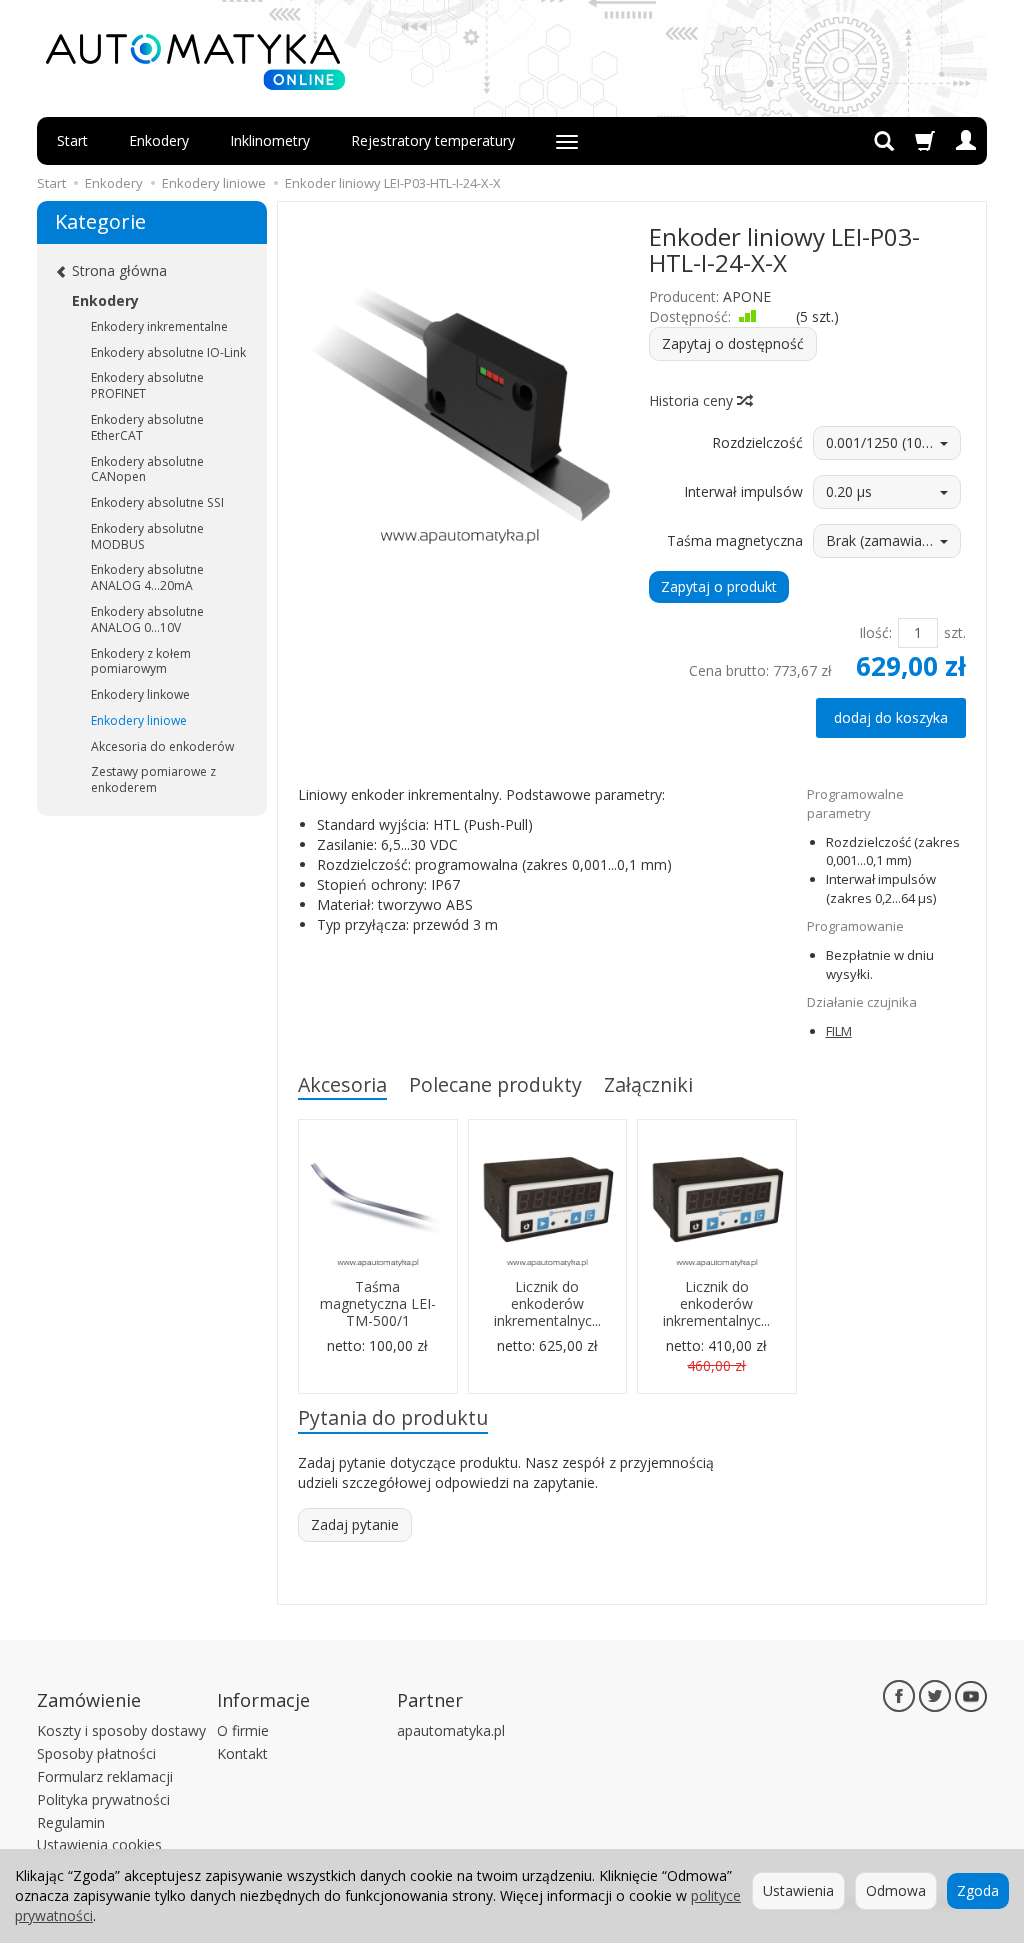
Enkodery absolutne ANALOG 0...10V (147, 619)
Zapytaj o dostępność (733, 343)
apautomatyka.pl (451, 1730)
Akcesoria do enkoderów (162, 746)
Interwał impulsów (743, 491)
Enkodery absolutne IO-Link (168, 352)
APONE (747, 296)
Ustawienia (798, 1890)
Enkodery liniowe (139, 720)
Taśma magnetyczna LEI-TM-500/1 (378, 1303)
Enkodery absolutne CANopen (147, 469)
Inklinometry (270, 140)
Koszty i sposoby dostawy (121, 1730)
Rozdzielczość (757, 442)
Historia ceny (693, 400)
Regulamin (71, 1822)
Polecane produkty (495, 1084)
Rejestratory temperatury (433, 140)
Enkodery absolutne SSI (157, 502)
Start (72, 140)
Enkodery (159, 140)
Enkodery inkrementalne (159, 326)
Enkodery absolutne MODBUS (147, 536)
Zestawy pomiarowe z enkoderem (153, 779)
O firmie (243, 1730)
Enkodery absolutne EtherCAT (147, 427)
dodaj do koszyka (891, 717)
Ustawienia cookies (99, 1844)
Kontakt (242, 1753)
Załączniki (648, 1084)
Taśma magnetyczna (735, 540)
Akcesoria (342, 1084)
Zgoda (978, 1890)
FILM (839, 1031)
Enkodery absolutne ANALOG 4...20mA (147, 577)
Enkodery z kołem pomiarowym (141, 661)
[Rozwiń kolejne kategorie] (567, 141)
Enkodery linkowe (140, 694)
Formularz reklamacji (105, 1776)
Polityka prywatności (103, 1799)
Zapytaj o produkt (719, 586)
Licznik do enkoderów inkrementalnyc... (547, 1303)
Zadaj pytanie (355, 1524)
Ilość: (875, 632)
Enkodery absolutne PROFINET (147, 385)
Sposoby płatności (96, 1753)
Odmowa (896, 1890)
